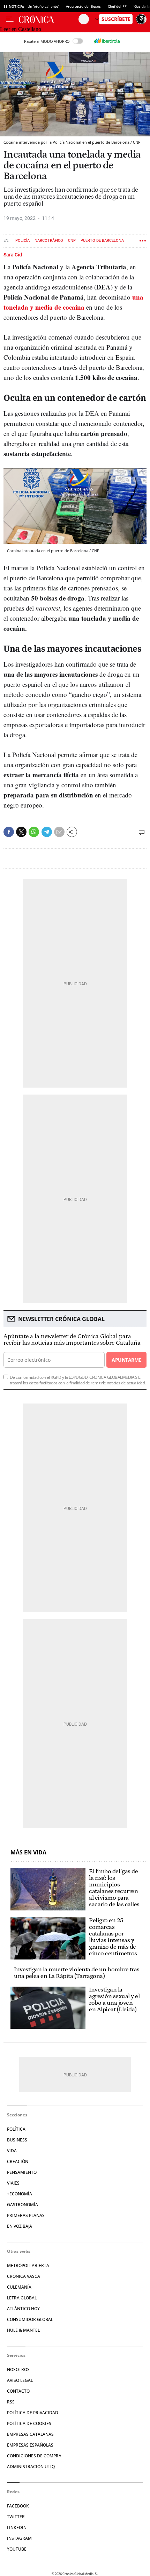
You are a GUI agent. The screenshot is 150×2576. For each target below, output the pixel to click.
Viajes (13, 2183)
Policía (22, 241)
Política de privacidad (33, 2413)
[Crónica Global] (49, 19)
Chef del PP (117, 6)
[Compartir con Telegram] (47, 832)
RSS (11, 2402)
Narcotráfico (49, 241)
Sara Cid (13, 255)
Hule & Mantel (23, 2330)
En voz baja (20, 2226)
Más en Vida (28, 1853)
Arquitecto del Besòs (83, 6)
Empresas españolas (30, 2445)
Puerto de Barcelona (102, 241)
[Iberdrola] (107, 41)
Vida (12, 2151)
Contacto (18, 2391)
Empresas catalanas (30, 2434)
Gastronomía (22, 2205)
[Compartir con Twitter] (21, 832)
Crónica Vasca (24, 2276)
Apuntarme (126, 1360)
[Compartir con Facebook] (9, 832)
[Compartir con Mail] (59, 832)
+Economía (20, 2194)
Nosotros (18, 2370)
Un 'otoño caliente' (43, 6)
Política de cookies (29, 2423)
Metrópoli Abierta (28, 2265)
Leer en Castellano (21, 29)
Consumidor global (30, 2319)
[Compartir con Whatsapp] (34, 832)
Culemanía (19, 2287)
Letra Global (22, 2298)
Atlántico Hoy (23, 2309)
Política (16, 2129)
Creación (18, 2161)
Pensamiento (22, 2172)
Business (17, 2140)
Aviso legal (20, 2380)
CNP (72, 241)
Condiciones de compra (34, 2456)
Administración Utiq (31, 2467)
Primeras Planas (26, 2215)
